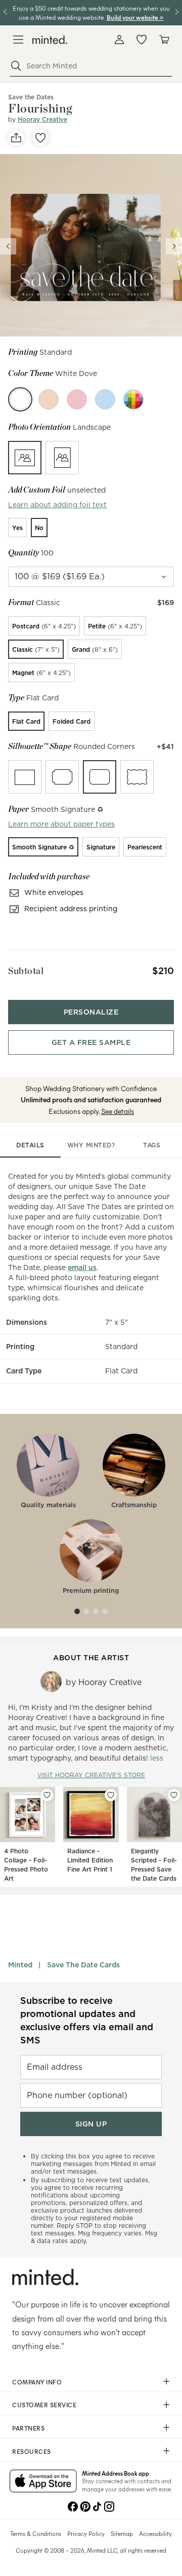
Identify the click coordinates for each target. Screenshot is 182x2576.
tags (152, 1145)
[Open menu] (18, 40)
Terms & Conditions (36, 2533)
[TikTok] (97, 2506)
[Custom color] (133, 399)
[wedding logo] (50, 40)
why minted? (91, 1145)
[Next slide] (174, 246)
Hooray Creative (42, 119)
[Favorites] (142, 40)
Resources (32, 2451)
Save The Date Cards (83, 1965)
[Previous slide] (8, 246)
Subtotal (26, 971)
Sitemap (122, 2533)
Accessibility (155, 2533)
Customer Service (44, 2405)
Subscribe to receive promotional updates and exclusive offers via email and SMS (87, 2020)
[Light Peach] (49, 399)
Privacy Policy (86, 2533)
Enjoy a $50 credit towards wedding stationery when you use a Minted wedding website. (91, 12)
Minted (20, 1965)
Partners (28, 2428)
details (30, 1145)
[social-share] (16, 138)
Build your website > (135, 17)
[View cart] (164, 40)
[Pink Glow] (77, 399)
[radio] (25, 458)
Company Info (37, 2382)
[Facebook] (73, 2506)
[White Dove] (20, 399)
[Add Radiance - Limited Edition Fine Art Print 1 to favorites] (111, 1795)
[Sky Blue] (105, 399)
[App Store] (43, 2482)
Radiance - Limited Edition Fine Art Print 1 (90, 1860)
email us (82, 1267)
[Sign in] (119, 40)
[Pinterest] (85, 2506)
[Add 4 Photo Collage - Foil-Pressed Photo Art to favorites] (47, 1795)
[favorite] (40, 138)
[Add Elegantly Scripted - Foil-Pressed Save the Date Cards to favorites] (174, 1795)
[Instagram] (109, 2506)
